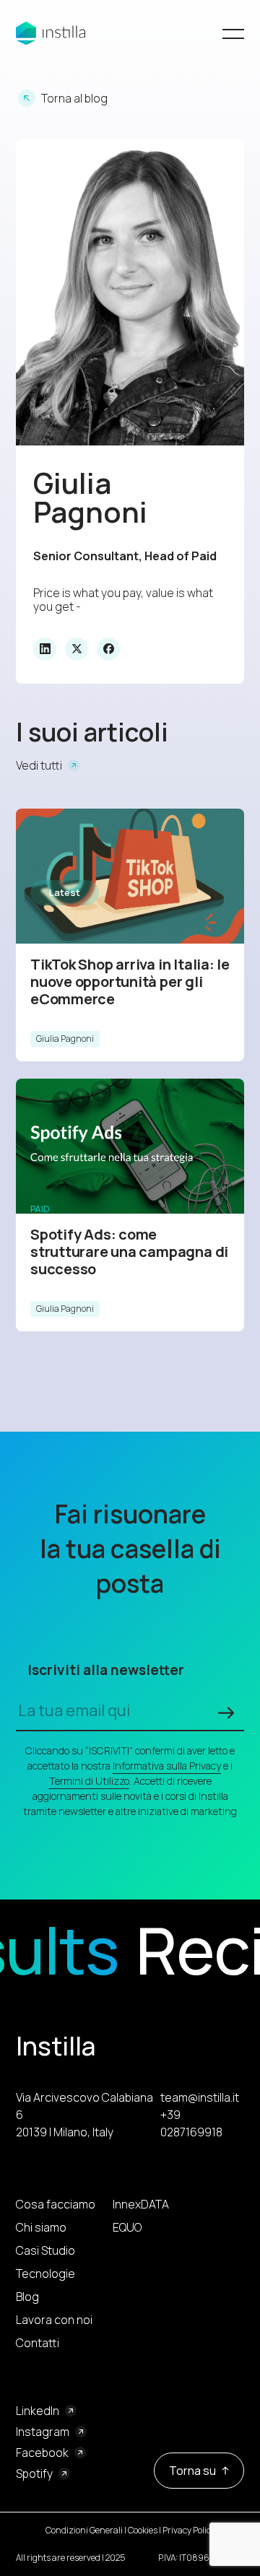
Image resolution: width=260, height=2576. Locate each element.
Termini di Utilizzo (89, 1781)
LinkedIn (38, 2411)
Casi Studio (45, 2250)
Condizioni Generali (84, 2530)
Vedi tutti (39, 765)
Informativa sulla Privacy (167, 1766)
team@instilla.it (200, 2097)
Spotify (34, 2473)
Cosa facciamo (56, 2204)
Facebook (42, 2453)
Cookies (143, 2530)
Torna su (192, 2471)
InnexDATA (141, 2204)
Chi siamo (41, 2227)
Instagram (43, 2432)
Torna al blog (74, 98)
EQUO (127, 2227)
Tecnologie (45, 2273)
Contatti (38, 2343)
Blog (27, 2297)
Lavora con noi (54, 2320)
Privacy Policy (189, 2530)
